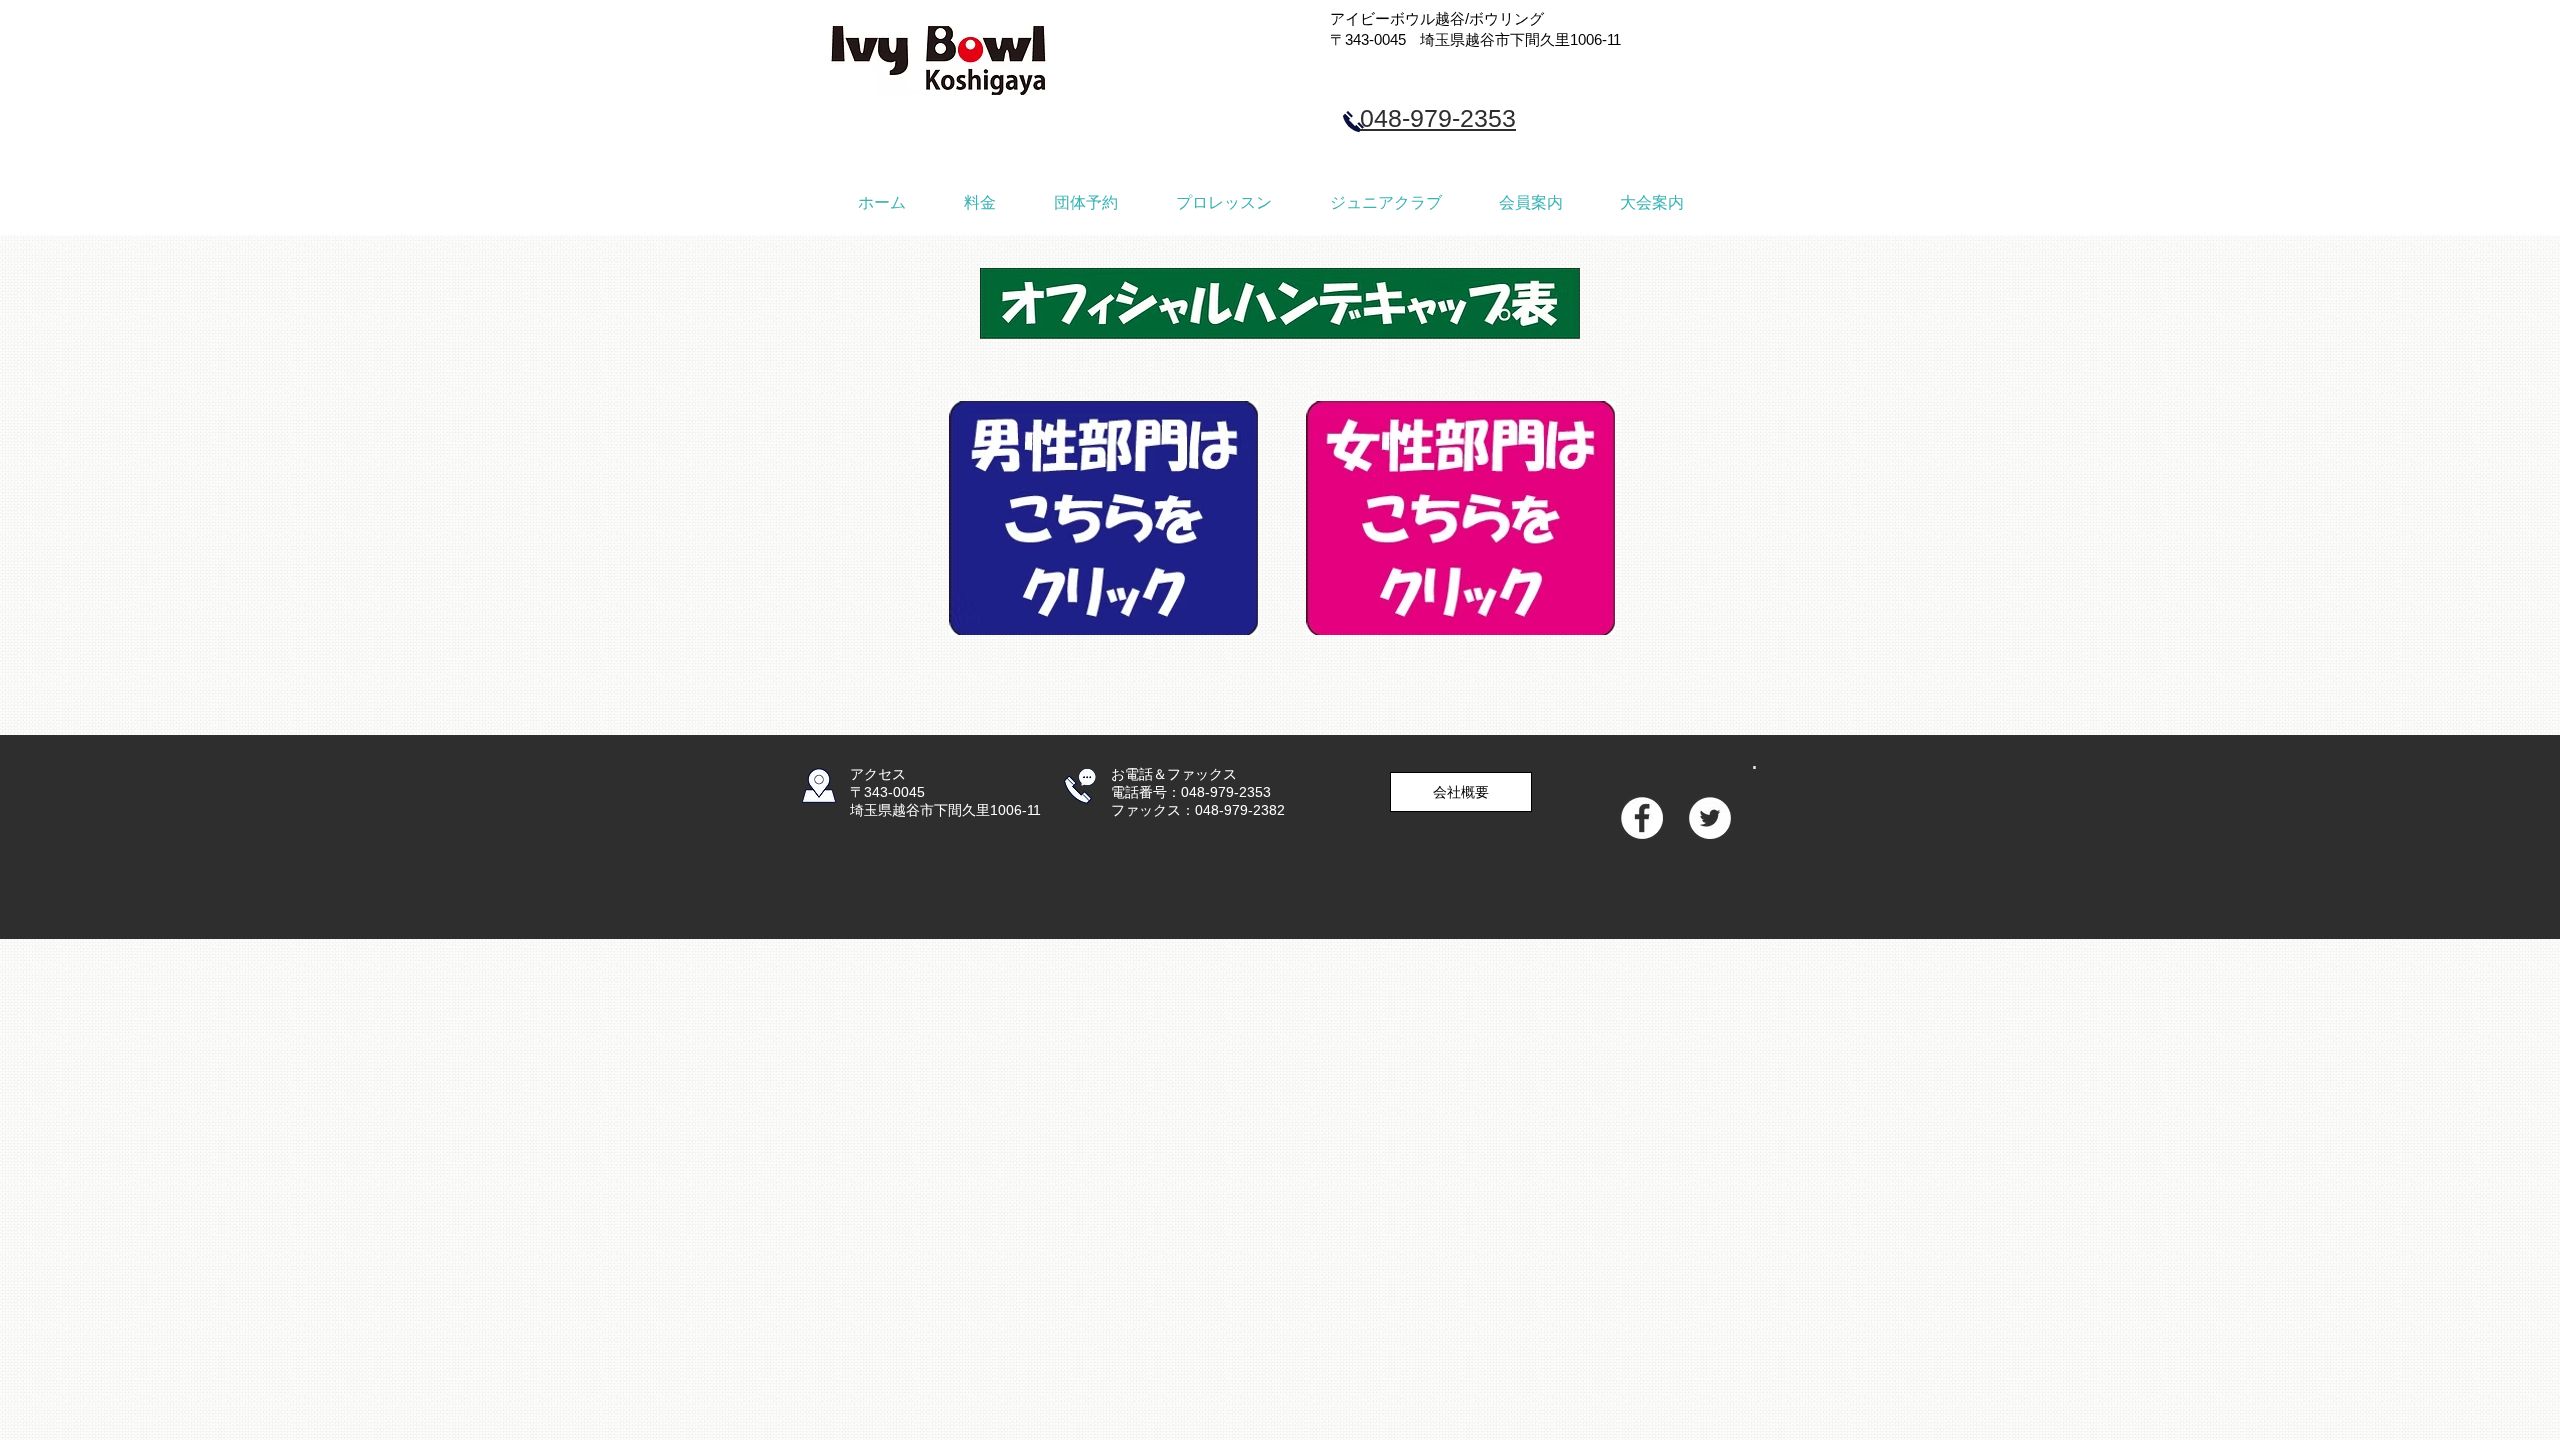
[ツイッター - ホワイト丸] (1710, 818)
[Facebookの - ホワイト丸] (1642, 818)
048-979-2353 (1438, 118)
